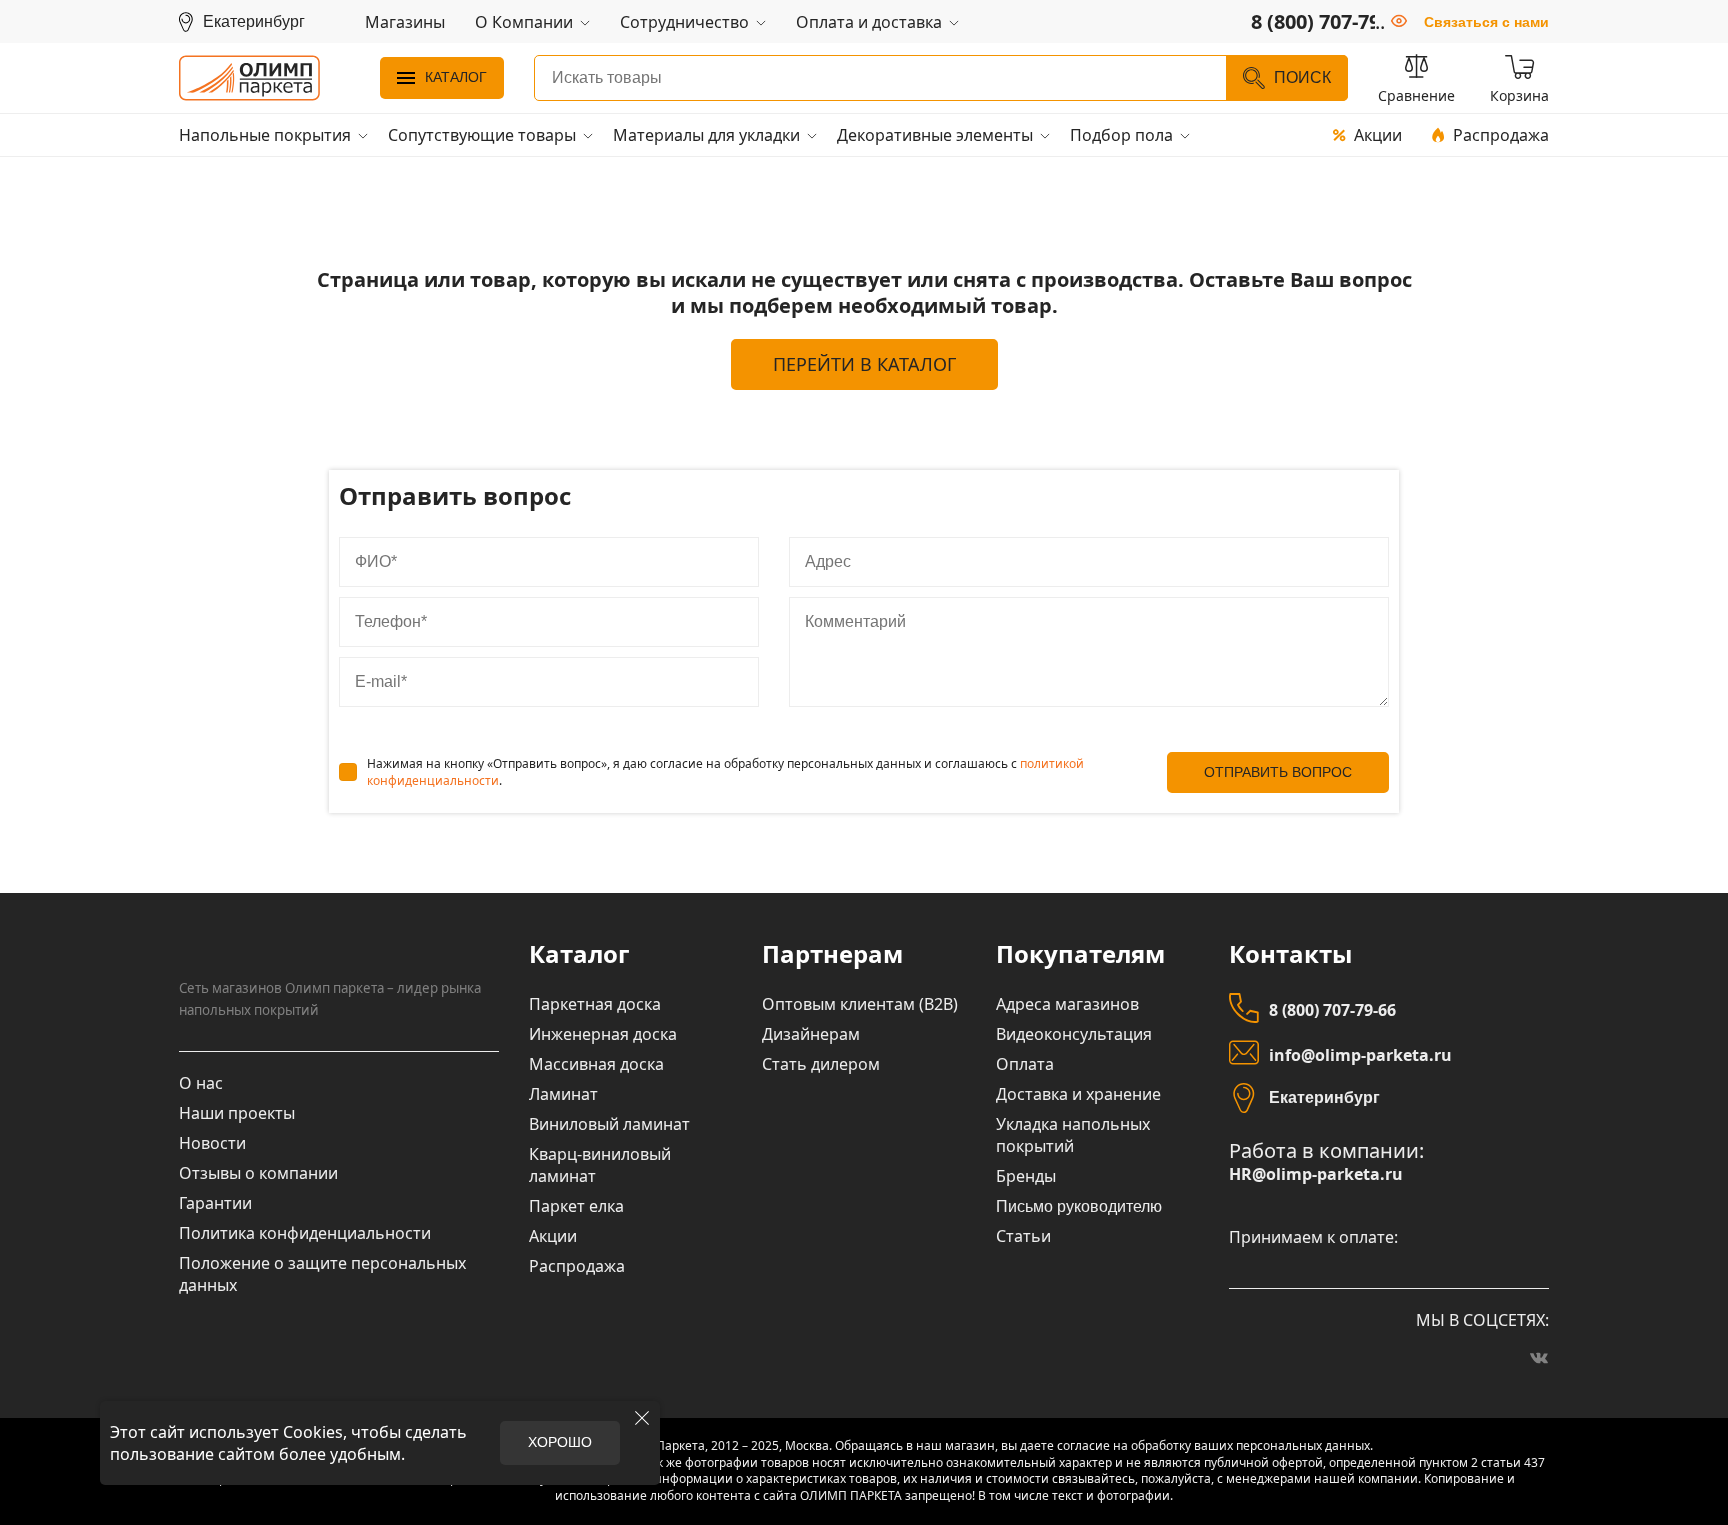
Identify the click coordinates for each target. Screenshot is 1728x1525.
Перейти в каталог (864, 364)
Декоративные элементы (935, 135)
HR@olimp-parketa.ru (1316, 1174)
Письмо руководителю (1079, 1206)
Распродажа (1501, 135)
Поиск (1302, 77)
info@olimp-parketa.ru (1360, 1055)
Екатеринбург (1324, 1097)
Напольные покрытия (265, 135)
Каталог (456, 77)
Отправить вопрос (1278, 772)
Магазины (405, 22)
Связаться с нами (1486, 22)
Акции (1378, 135)
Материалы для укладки (706, 135)
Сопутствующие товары (482, 135)
